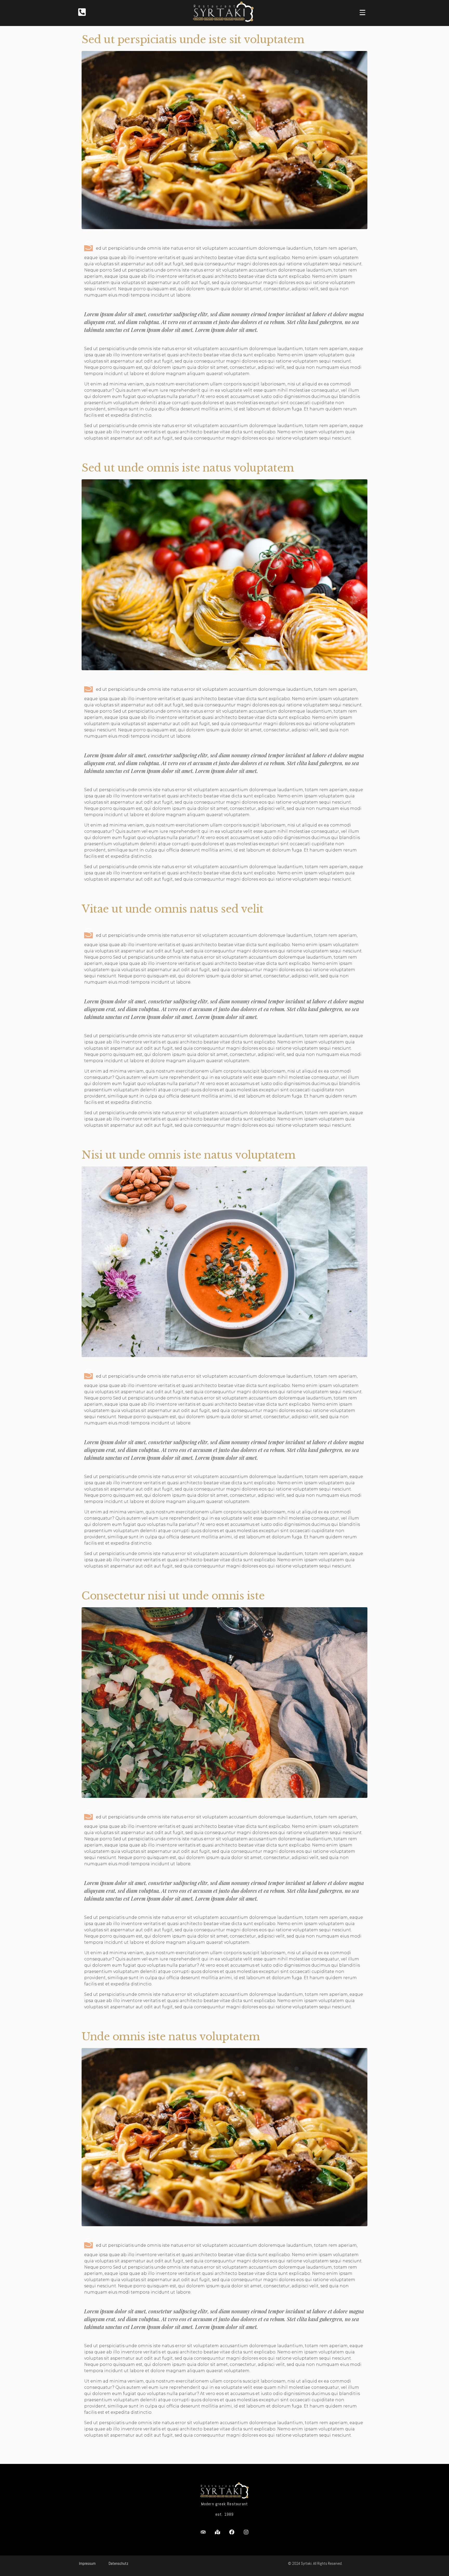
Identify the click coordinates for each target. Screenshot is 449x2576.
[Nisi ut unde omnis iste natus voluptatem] (224, 1261)
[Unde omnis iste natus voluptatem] (224, 2137)
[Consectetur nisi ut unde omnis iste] (224, 1702)
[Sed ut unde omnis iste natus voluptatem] (224, 574)
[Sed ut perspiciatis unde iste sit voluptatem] (224, 140)
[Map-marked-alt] (217, 2532)
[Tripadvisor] (203, 2532)
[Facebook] (232, 2532)
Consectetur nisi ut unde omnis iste (173, 1596)
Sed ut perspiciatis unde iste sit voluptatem (193, 40)
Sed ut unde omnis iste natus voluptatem (188, 468)
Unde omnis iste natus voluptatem (171, 2037)
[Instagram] (246, 2532)
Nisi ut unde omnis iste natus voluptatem (189, 1155)
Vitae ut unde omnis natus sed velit (173, 909)
